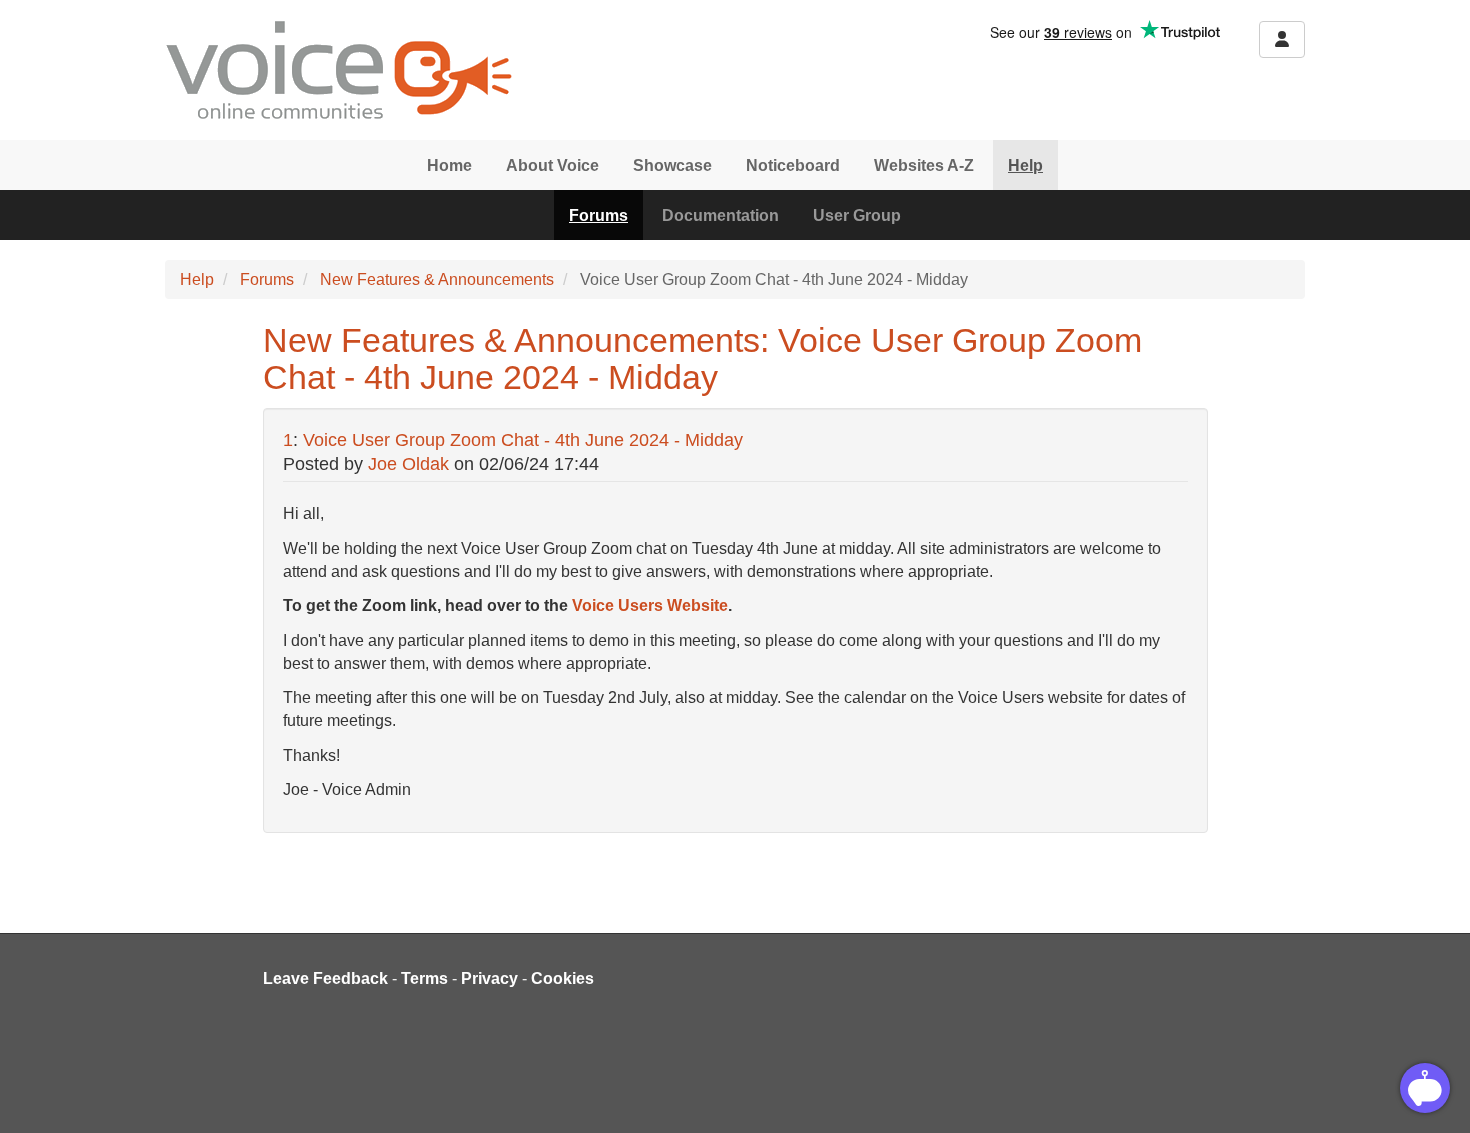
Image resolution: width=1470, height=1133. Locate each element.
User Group (857, 215)
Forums (598, 215)
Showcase (672, 165)
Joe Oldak (408, 464)
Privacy (489, 978)
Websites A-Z (924, 165)
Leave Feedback (325, 978)
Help (1025, 165)
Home (449, 165)
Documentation (720, 215)
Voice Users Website (650, 605)
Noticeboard (793, 165)
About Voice (552, 165)
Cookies (562, 978)
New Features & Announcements (437, 279)
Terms (424, 978)
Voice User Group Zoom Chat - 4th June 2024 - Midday (523, 440)
